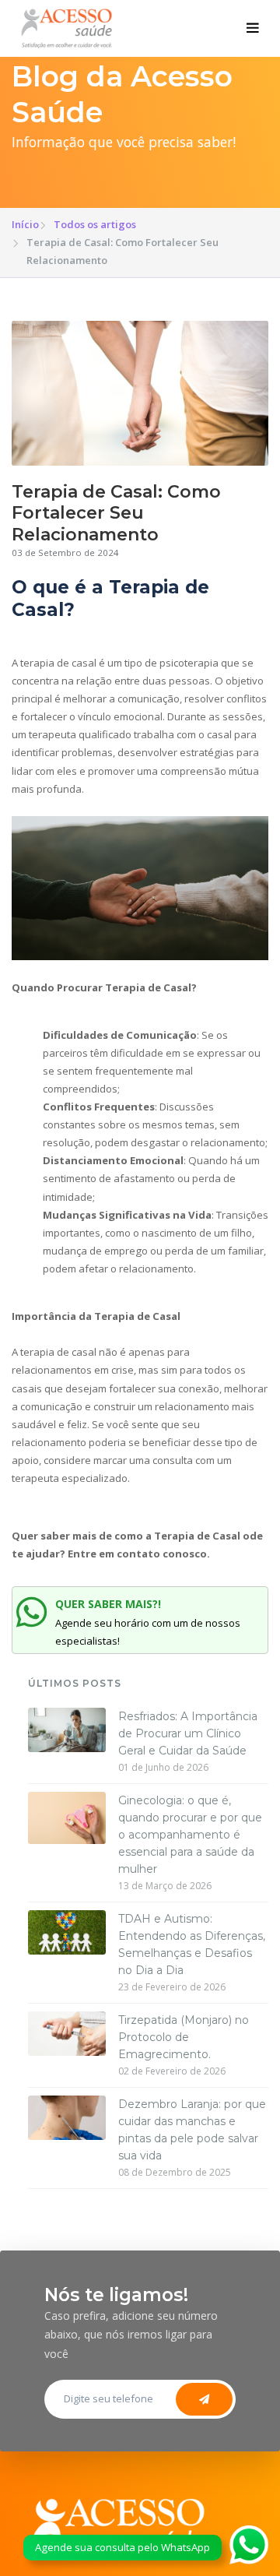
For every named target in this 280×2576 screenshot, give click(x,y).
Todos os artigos (95, 224)
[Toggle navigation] (253, 29)
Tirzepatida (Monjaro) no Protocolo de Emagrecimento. (184, 2037)
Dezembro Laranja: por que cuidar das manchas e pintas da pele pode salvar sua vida (192, 2130)
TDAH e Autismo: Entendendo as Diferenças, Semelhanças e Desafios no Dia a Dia (192, 1944)
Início (25, 224)
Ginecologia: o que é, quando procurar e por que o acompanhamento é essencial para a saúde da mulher (190, 1835)
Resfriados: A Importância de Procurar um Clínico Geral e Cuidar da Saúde (188, 1733)
